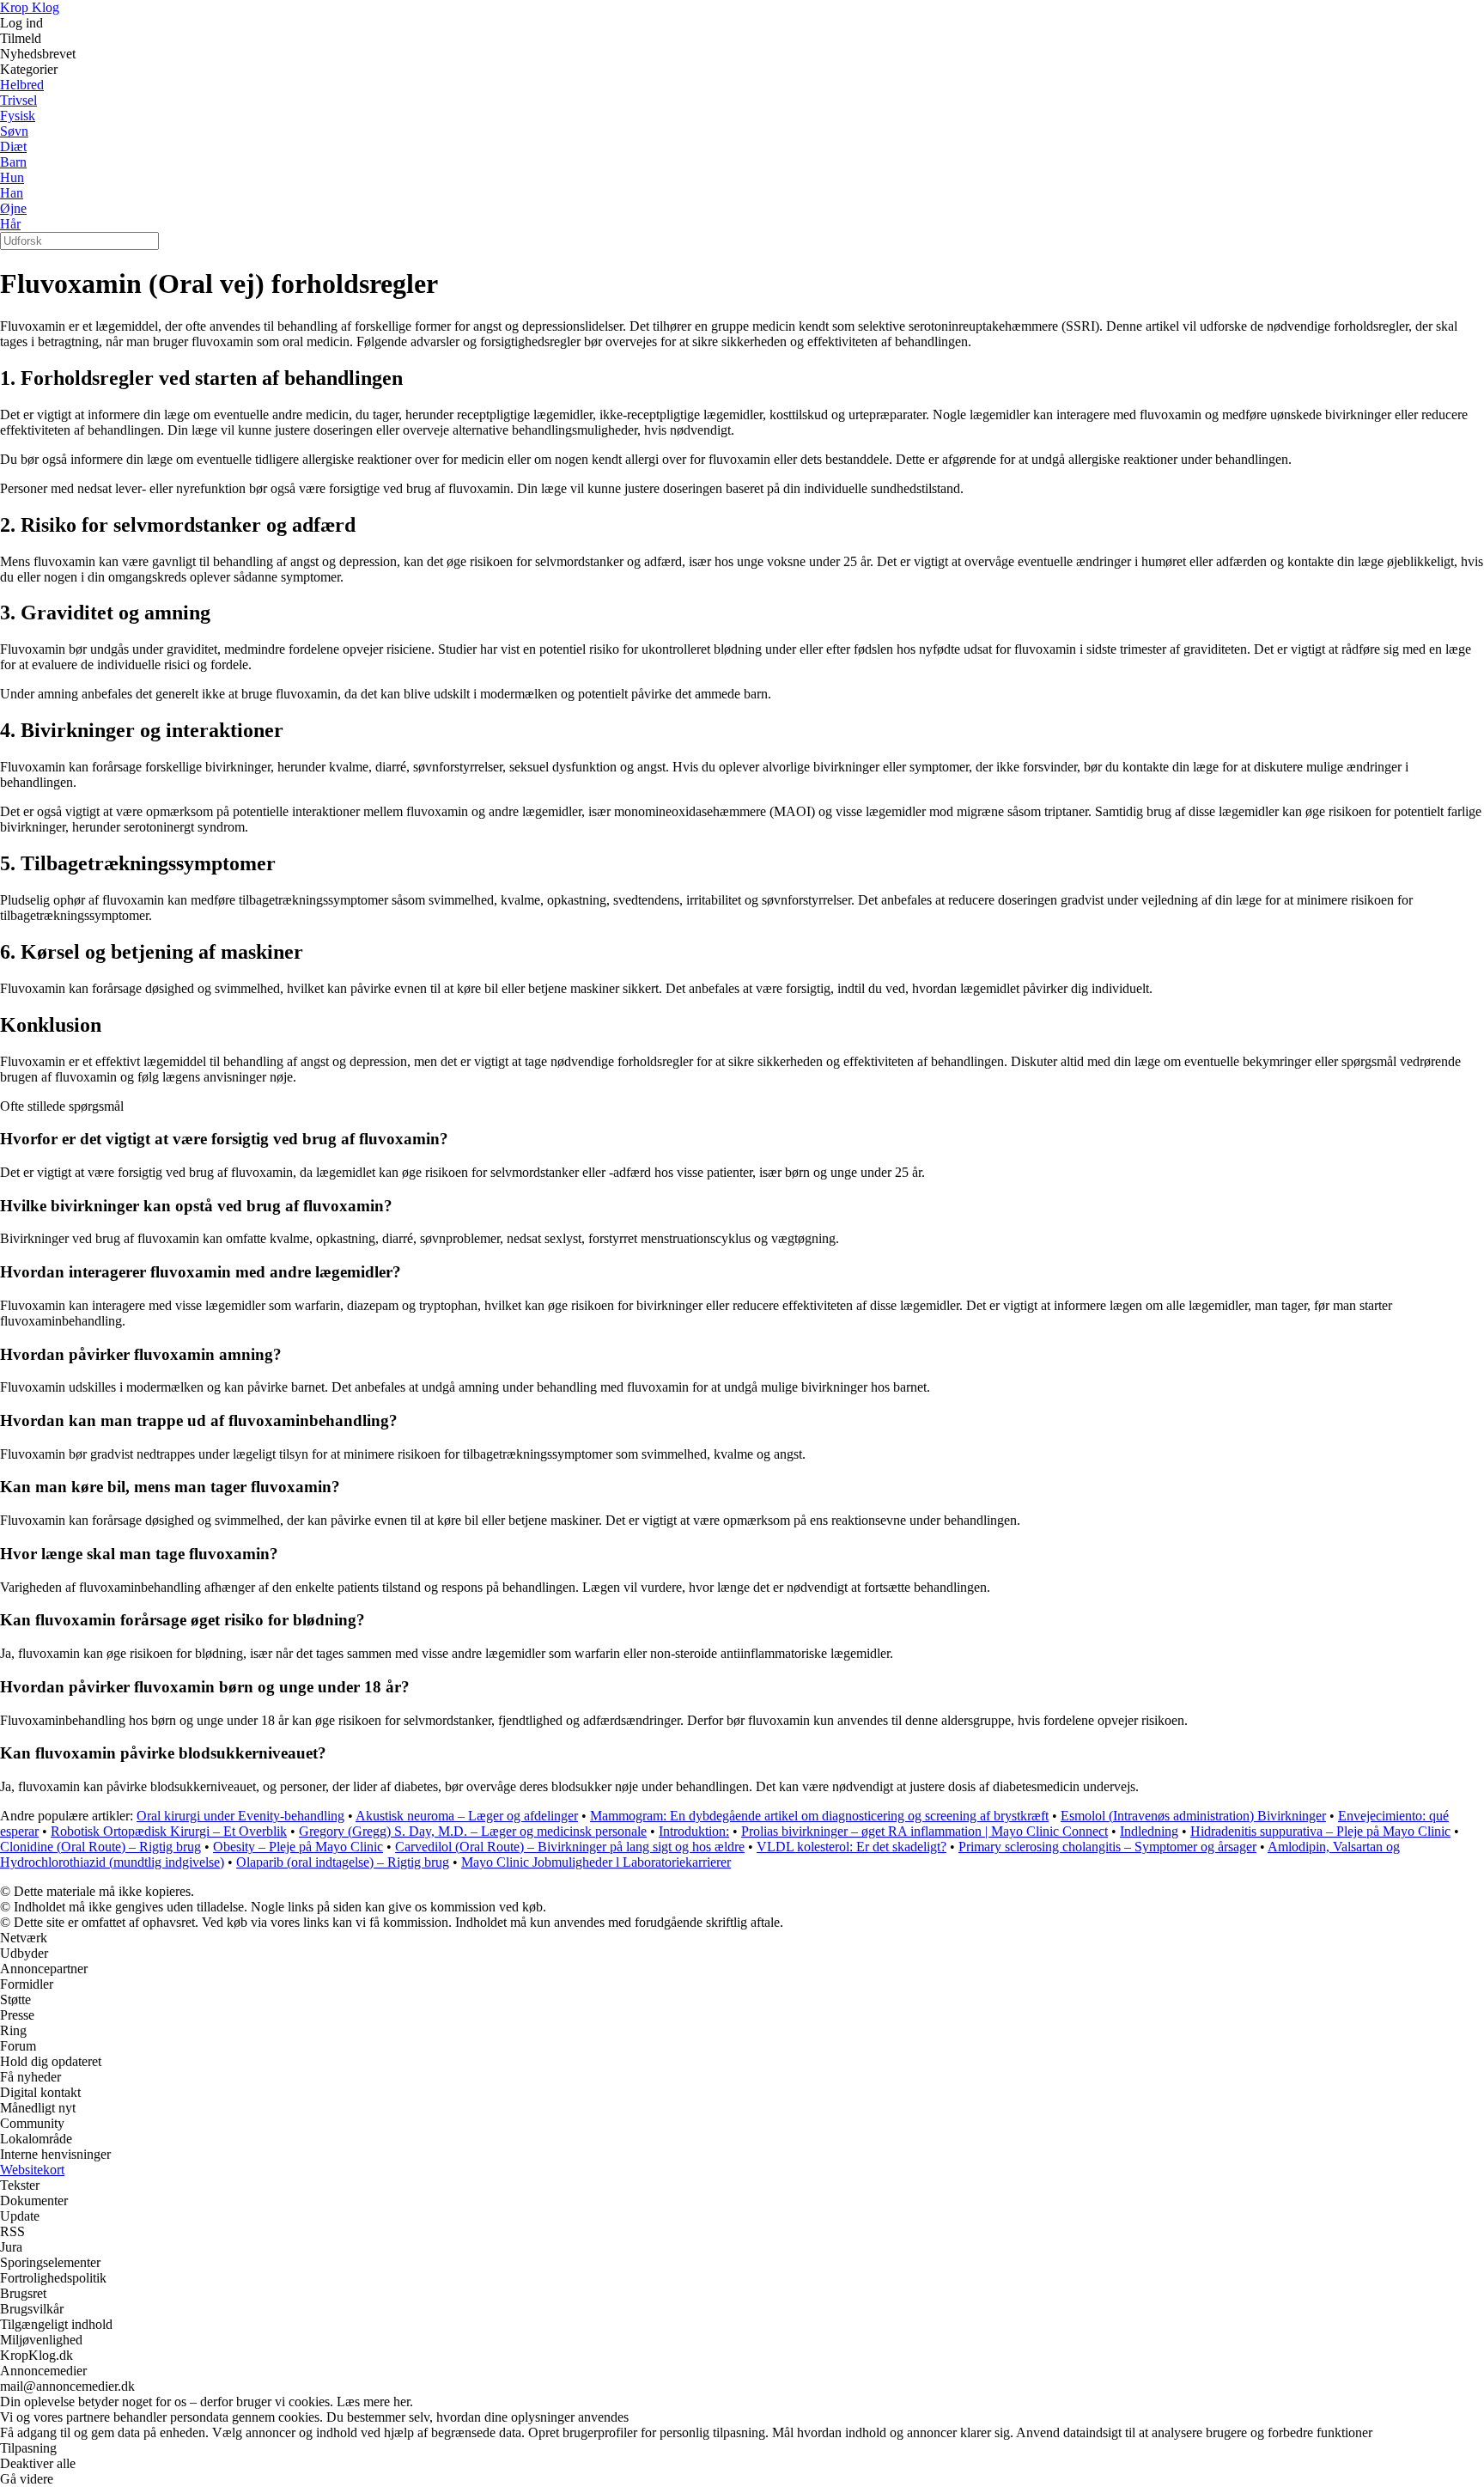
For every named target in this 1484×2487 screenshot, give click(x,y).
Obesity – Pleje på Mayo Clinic (298, 1847)
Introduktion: (694, 1831)
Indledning (1149, 1831)
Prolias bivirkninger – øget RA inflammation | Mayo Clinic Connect (924, 1831)
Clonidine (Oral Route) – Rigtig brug (100, 1847)
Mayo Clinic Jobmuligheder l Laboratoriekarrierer (596, 1862)
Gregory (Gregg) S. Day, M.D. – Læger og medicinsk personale (473, 1831)
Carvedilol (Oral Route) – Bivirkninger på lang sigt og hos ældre (570, 1847)
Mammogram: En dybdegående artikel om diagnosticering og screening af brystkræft (819, 1816)
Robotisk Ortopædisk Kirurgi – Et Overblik (169, 1831)
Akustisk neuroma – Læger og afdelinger (467, 1816)
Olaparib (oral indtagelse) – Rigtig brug (343, 1862)
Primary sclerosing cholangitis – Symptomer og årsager (1107, 1847)
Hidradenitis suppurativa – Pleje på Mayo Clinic (1320, 1831)
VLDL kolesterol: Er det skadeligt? (851, 1847)
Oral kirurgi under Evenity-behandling (240, 1816)
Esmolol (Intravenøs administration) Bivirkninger (1193, 1816)
